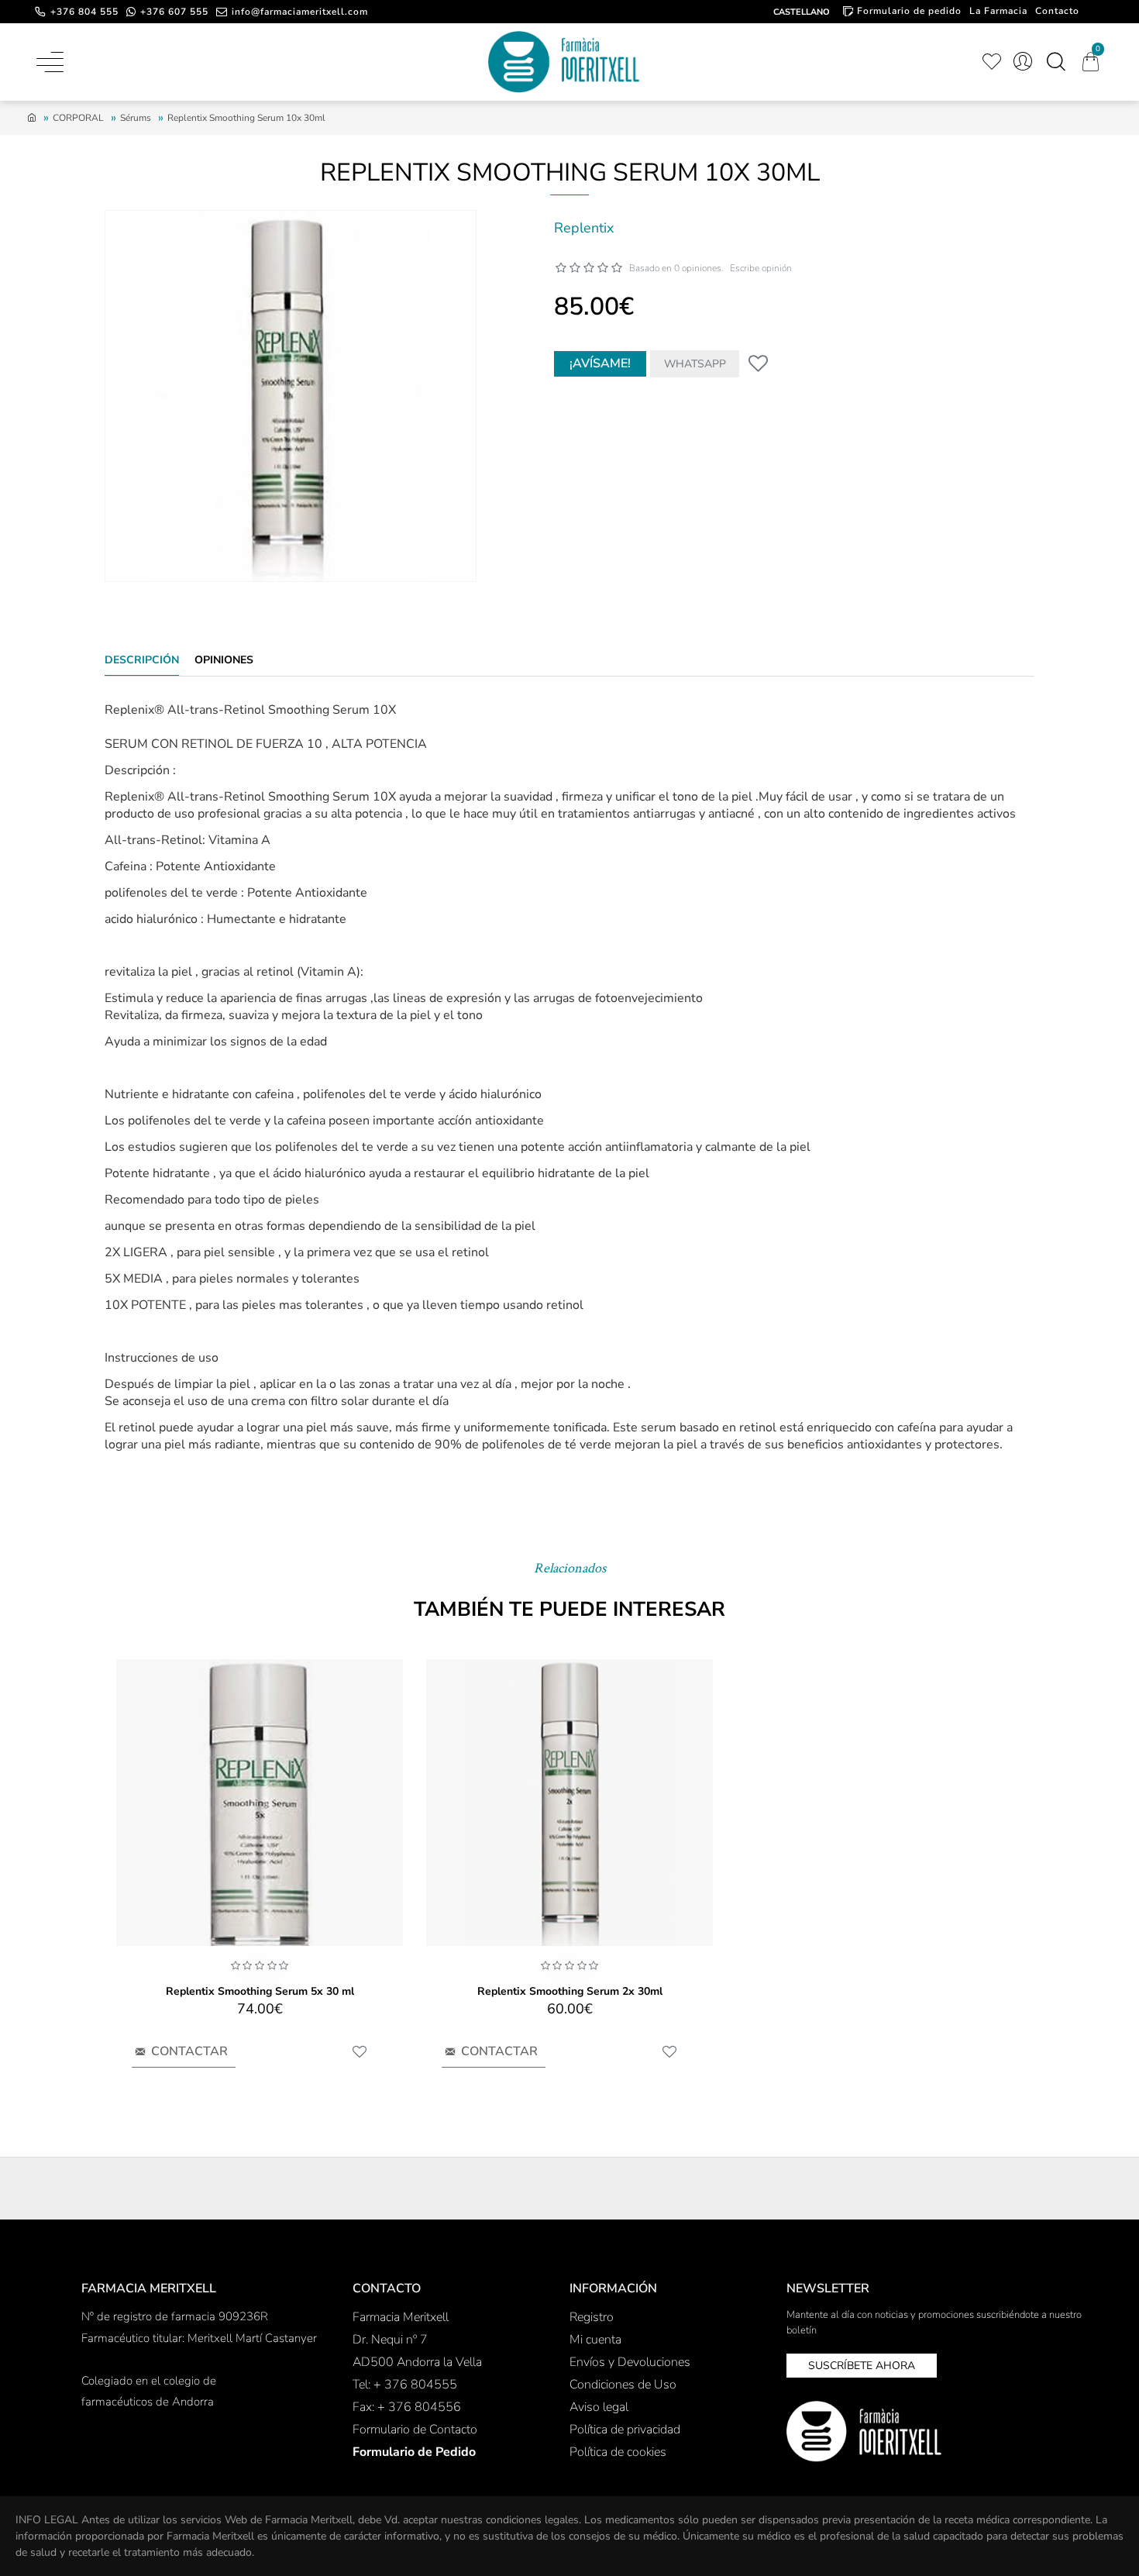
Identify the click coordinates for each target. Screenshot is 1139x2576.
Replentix (584, 228)
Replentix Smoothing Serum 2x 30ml (570, 1992)
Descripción (142, 660)
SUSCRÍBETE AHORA (862, 2366)
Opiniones (224, 660)
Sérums (136, 118)
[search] (1056, 62)
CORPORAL (78, 118)
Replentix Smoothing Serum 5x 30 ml (260, 1992)
